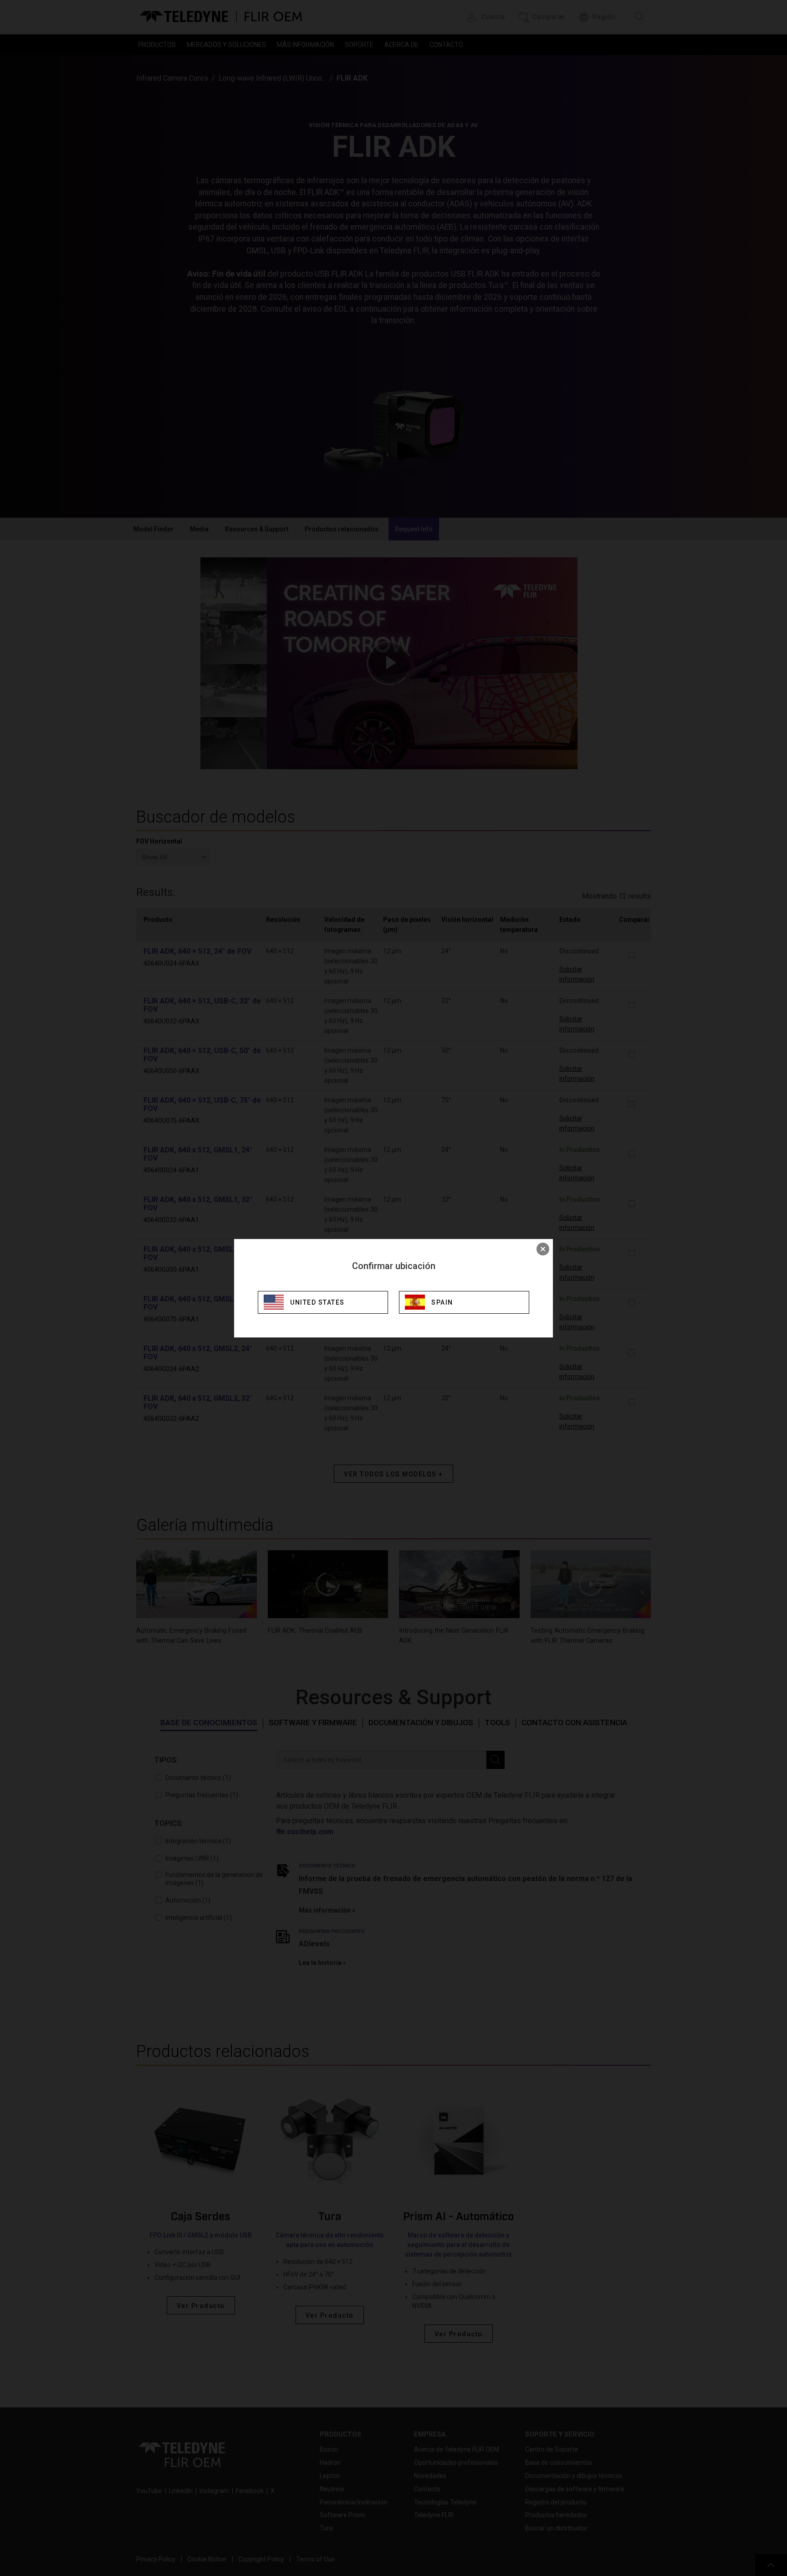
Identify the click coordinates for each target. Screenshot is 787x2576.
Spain (442, 1302)
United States (317, 1302)
